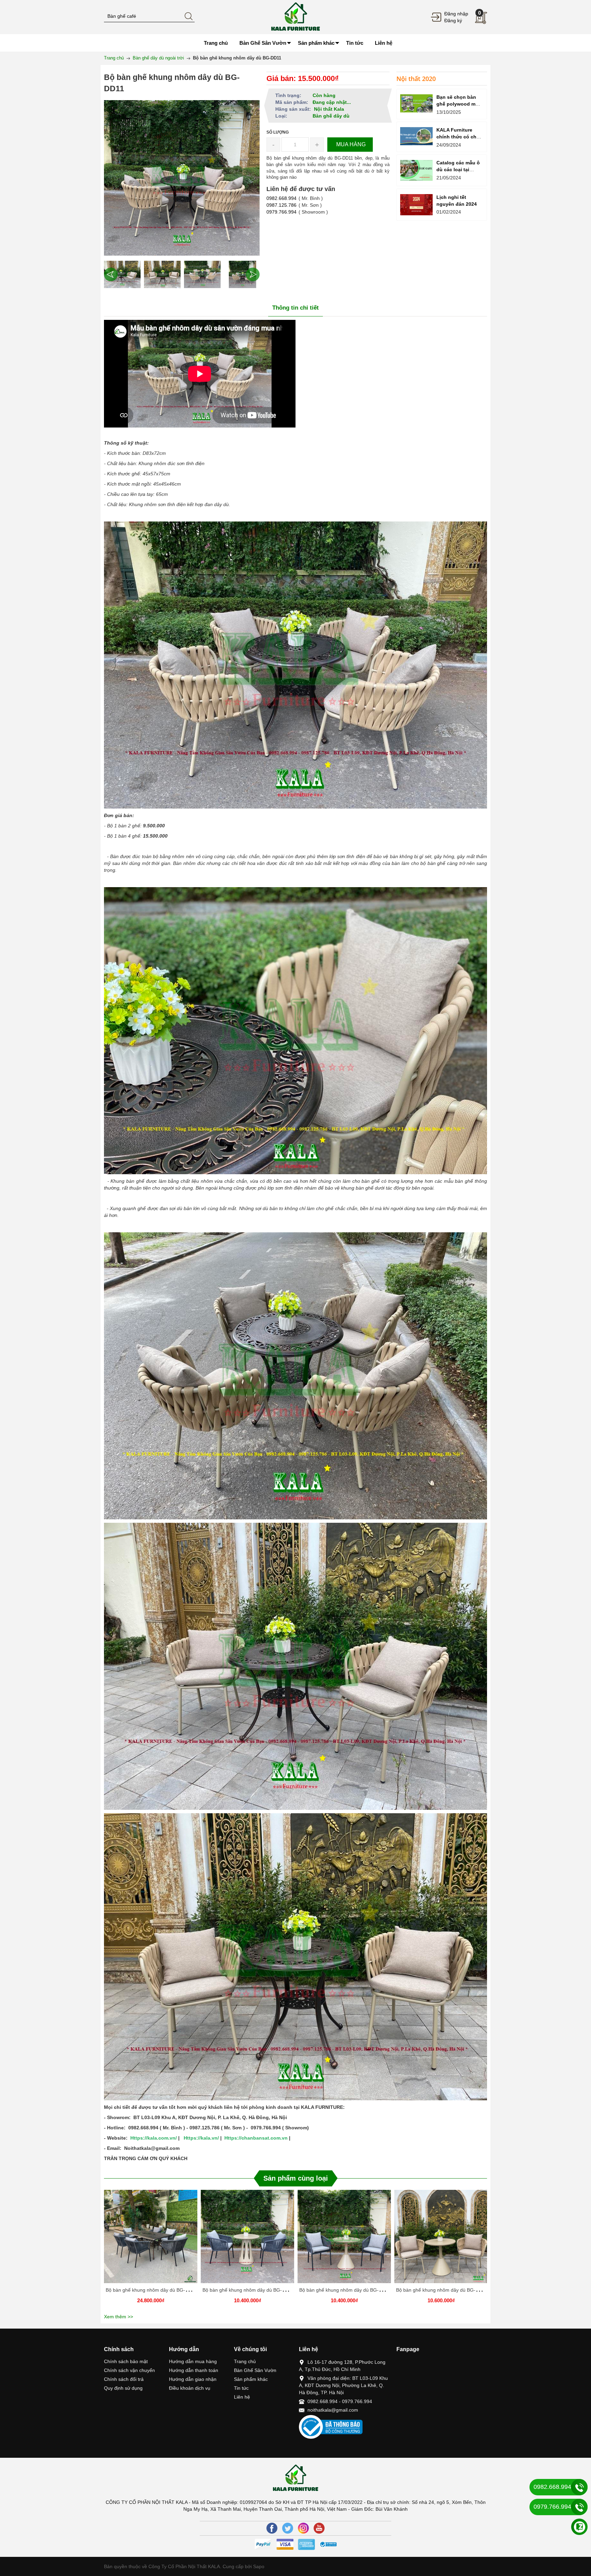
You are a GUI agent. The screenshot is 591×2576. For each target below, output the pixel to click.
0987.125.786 (281, 205)
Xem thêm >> (119, 2317)
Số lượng (278, 132)
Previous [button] (111, 274)
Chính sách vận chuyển (129, 2370)
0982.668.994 (281, 198)
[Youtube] (319, 2528)
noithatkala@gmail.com (333, 2410)
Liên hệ (242, 2397)
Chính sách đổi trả (124, 2379)
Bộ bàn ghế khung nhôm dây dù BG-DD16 (152, 2290)
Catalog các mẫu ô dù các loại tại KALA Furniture (458, 170)
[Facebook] (272, 2528)
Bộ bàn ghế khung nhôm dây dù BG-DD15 (248, 2290)
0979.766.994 (281, 212)
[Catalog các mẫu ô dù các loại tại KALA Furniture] (416, 171)
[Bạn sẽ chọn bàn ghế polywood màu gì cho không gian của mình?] (416, 103)
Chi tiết (150, 2239)
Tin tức (241, 2388)
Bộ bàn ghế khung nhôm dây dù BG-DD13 (442, 2290)
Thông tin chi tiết (295, 308)
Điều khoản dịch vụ (190, 2388)
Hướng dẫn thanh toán (194, 2370)
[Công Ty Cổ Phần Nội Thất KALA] (295, 17)
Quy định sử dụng (123, 2388)
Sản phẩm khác (251, 2379)
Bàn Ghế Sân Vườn (255, 2370)
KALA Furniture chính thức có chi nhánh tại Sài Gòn (457, 137)
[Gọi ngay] (579, 2487)
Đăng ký (453, 21)
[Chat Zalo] (579, 2527)
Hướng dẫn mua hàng (193, 2361)
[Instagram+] (303, 2528)
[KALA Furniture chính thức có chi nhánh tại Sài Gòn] (416, 136)
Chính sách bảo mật (126, 2361)
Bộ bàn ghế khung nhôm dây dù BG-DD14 (345, 2290)
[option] (122, 274)
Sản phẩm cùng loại (296, 2178)
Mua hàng (152, 2239)
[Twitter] (288, 2528)
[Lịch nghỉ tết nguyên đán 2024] (416, 205)
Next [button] (253, 274)
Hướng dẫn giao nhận (193, 2379)
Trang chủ (245, 2361)
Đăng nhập (456, 14)
